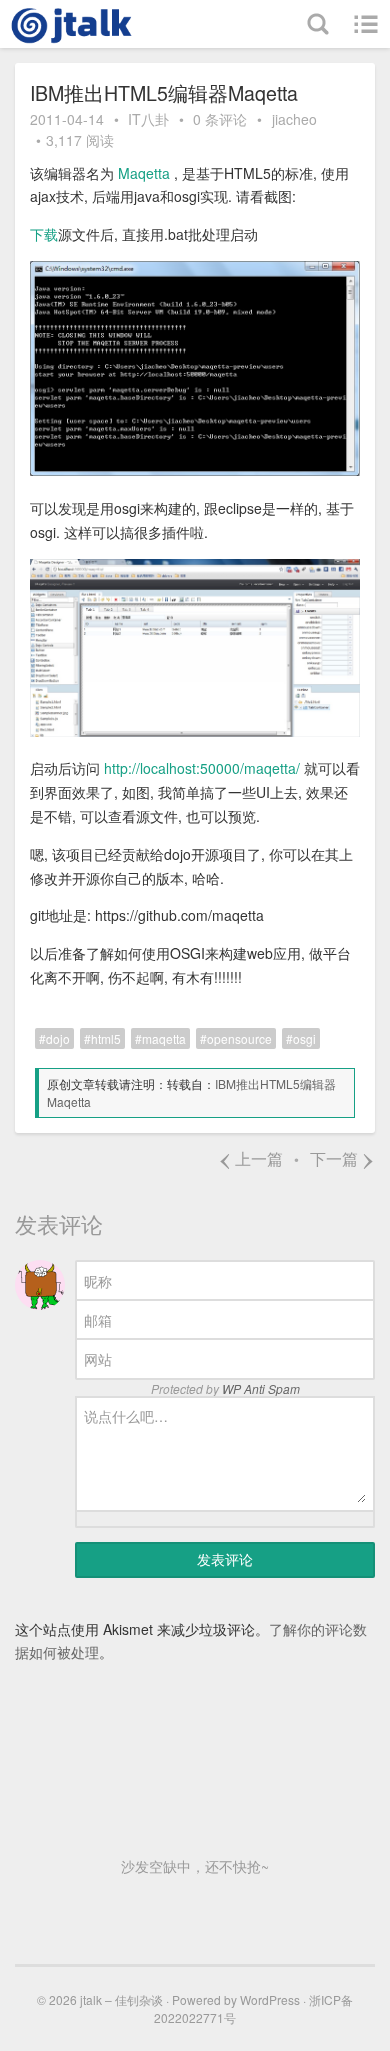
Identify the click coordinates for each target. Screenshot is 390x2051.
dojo (58, 1038)
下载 (44, 234)
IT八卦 (148, 119)
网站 (98, 1359)
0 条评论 (220, 119)
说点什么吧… (126, 1416)
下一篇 (342, 1158)
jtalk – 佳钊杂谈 (121, 1999)
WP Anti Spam (261, 1388)
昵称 (98, 1281)
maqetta (164, 1038)
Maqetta (146, 173)
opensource (239, 1038)
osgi (304, 1038)
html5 (106, 1038)
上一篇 (250, 1158)
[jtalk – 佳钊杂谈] (75, 24)
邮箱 (98, 1320)
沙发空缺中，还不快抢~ (195, 1866)
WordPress (270, 1999)
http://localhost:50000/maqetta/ (202, 768)
